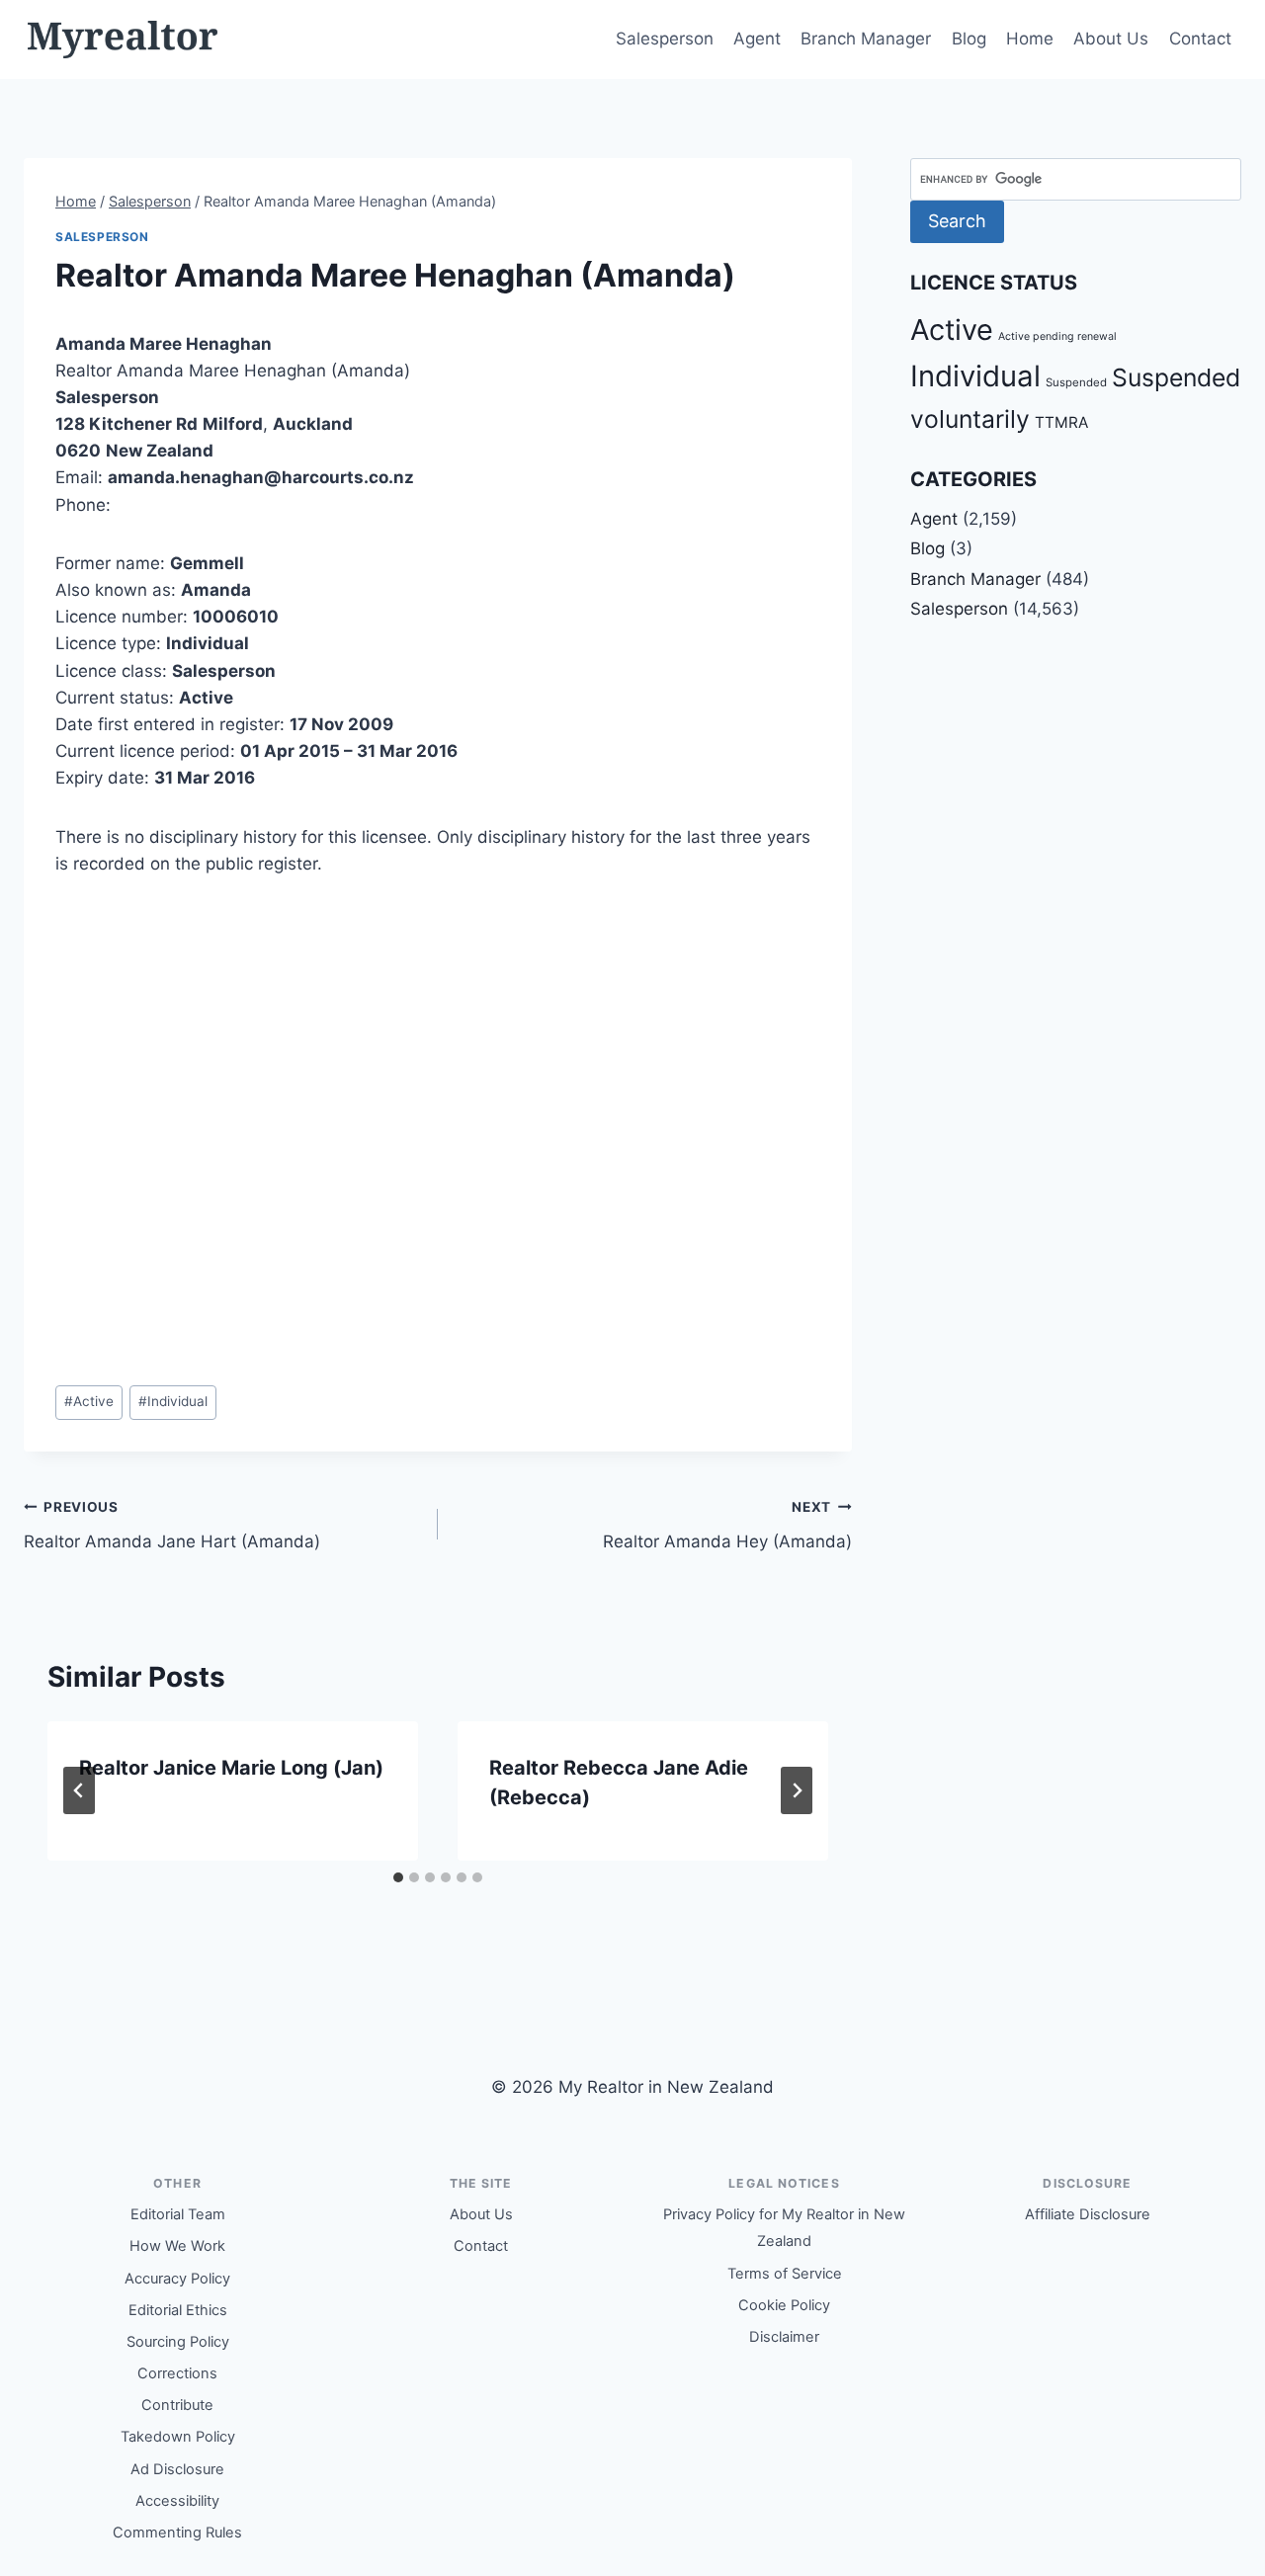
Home (1030, 39)
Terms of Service (785, 2274)
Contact (1200, 39)
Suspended (1076, 382)
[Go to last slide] (79, 1790)
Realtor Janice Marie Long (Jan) (231, 1768)
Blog (969, 39)
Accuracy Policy (177, 2279)
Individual (173, 1401)
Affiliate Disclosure (1088, 2214)
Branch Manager (866, 39)
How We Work (177, 2246)
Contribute (177, 2405)
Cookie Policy (784, 2305)
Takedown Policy (178, 2437)
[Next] (797, 1790)
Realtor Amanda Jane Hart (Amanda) (172, 1525)
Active (89, 1401)
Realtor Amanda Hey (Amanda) (727, 1525)
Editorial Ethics (178, 2310)
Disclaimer (784, 2337)
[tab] (398, 1877)
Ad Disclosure (177, 2469)
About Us (1111, 39)
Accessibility (177, 2501)
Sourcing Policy (178, 2342)
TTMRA (1061, 422)
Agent (757, 39)
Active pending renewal (1057, 336)
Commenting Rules (177, 2533)
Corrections (177, 2373)
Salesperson (665, 39)
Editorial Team (178, 2214)
